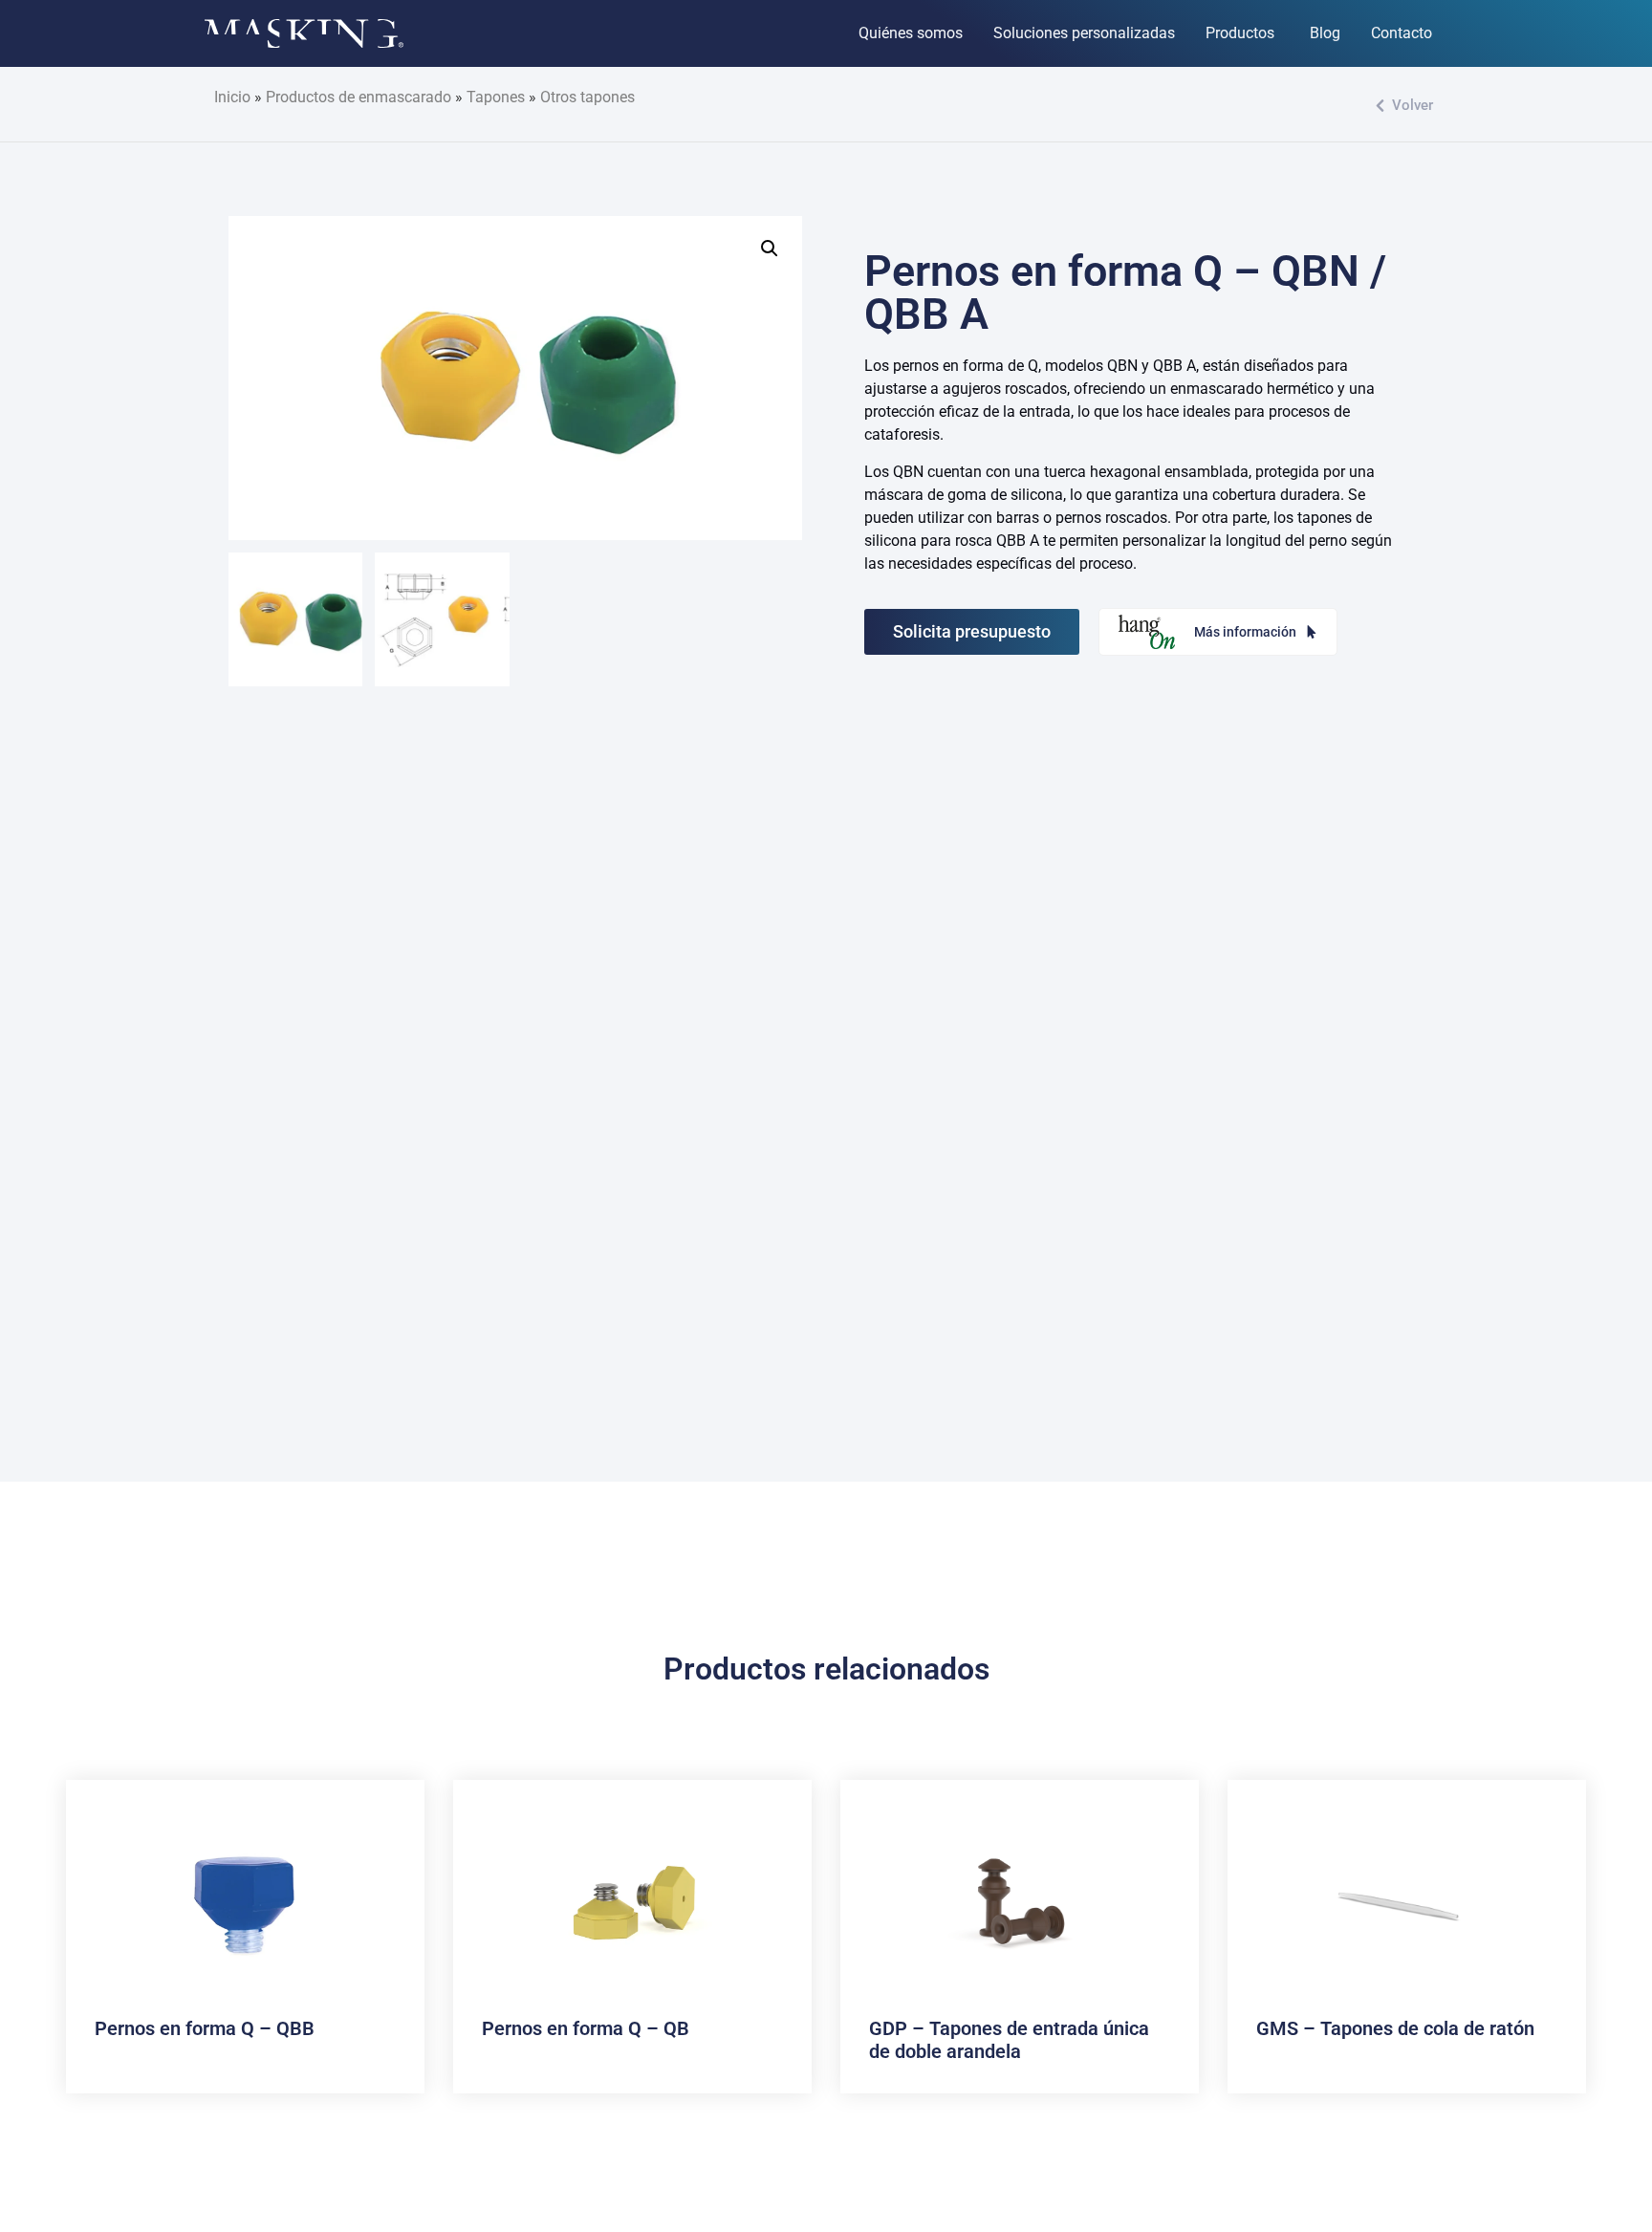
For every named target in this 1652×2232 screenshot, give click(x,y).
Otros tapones (587, 97)
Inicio (232, 97)
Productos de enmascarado (359, 97)
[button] (770, 249)
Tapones (496, 97)
